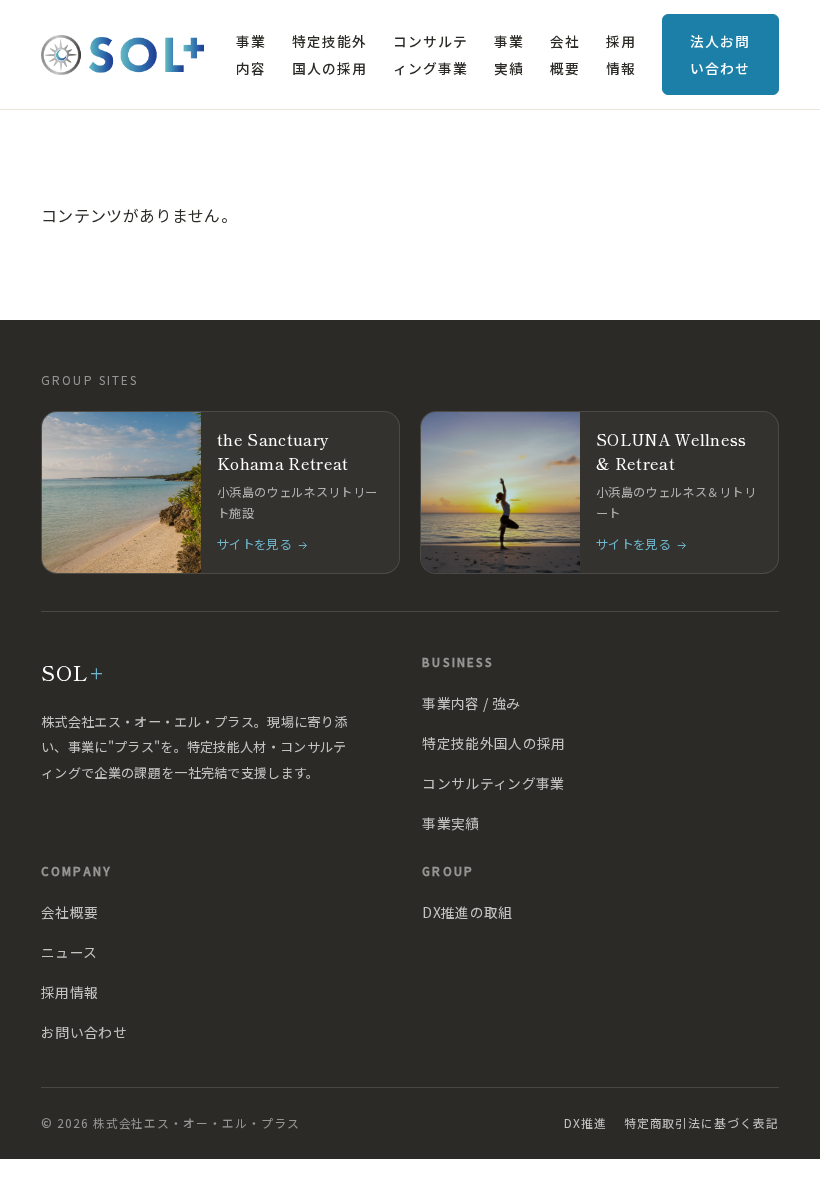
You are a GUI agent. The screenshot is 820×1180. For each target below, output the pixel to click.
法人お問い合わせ (719, 54)
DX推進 (585, 1122)
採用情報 (621, 54)
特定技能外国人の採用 (329, 54)
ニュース (69, 952)
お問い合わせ (84, 1032)
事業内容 (251, 54)
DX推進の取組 (467, 912)
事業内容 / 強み (471, 703)
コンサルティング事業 (430, 54)
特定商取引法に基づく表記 (701, 1122)
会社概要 (565, 54)
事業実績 (509, 54)
